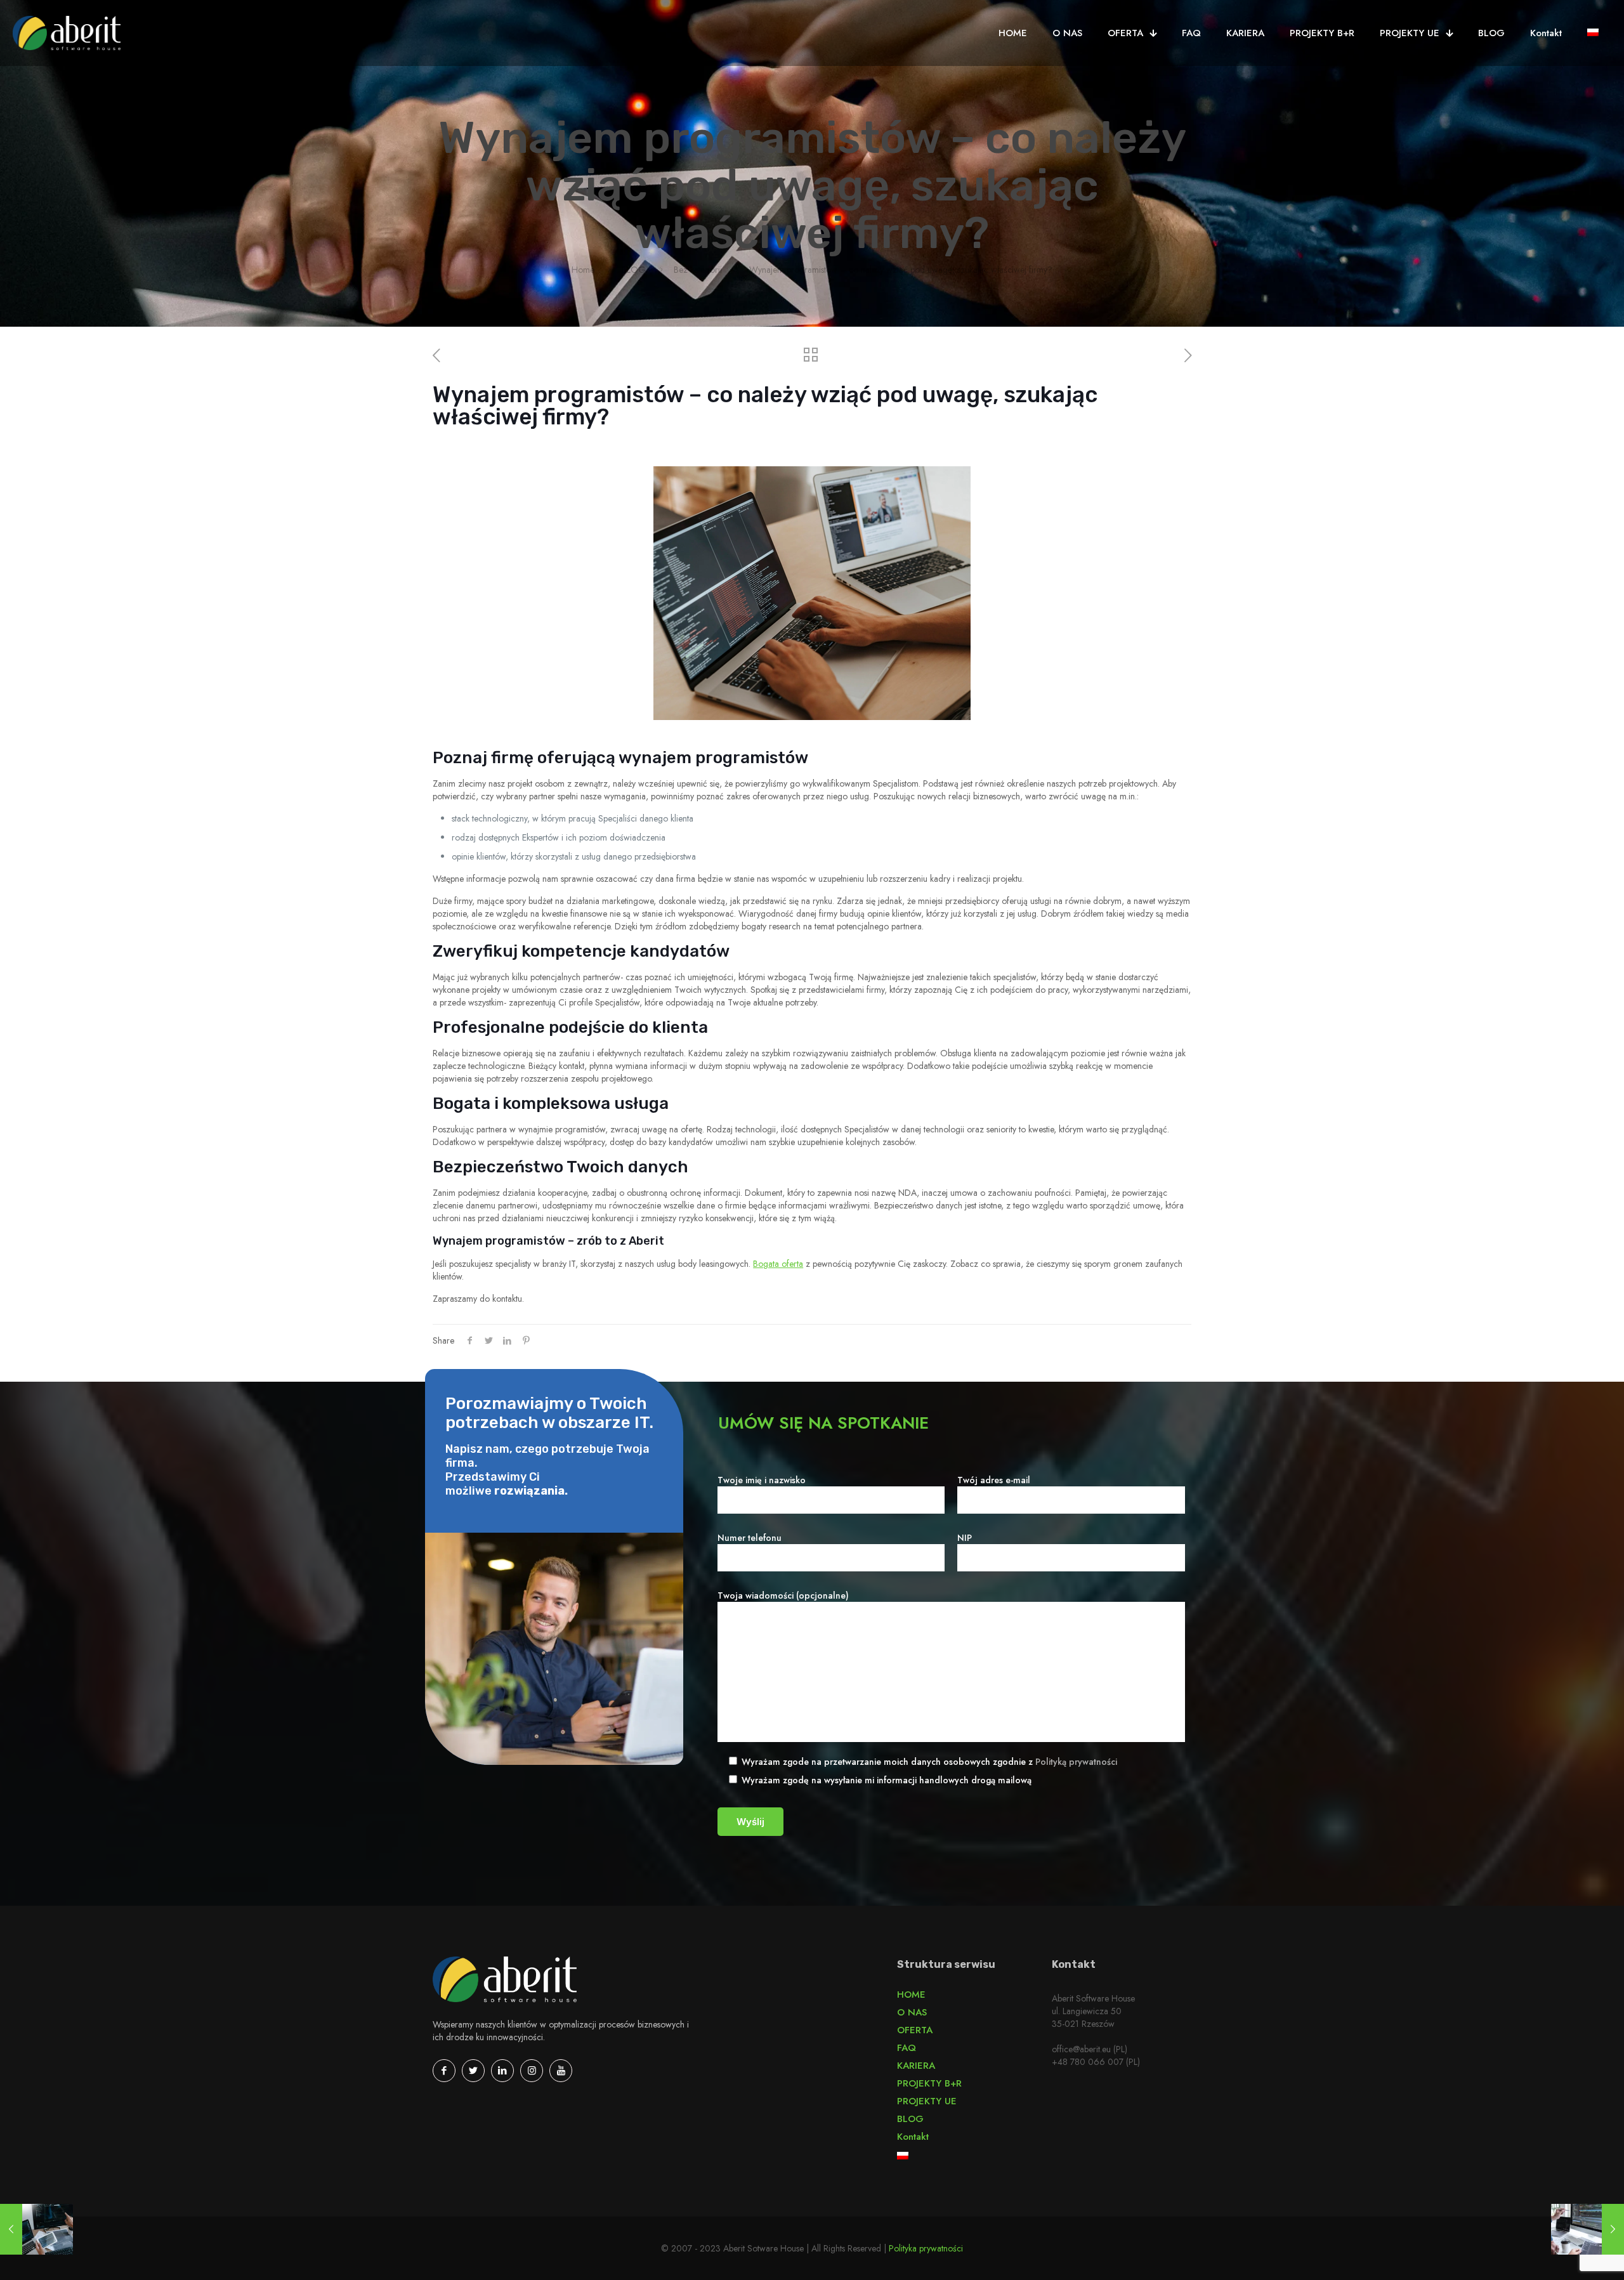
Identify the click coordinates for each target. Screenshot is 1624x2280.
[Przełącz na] (1593, 33)
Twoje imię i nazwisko (762, 1480)
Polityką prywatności (1076, 1762)
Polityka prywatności (926, 2248)
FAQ (907, 2048)
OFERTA (915, 2030)
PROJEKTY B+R (929, 2083)
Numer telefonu (750, 1538)
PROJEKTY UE (927, 2101)
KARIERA (916, 2066)
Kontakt (913, 2137)
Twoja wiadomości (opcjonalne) (783, 1595)
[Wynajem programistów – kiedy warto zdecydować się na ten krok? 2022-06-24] (36, 2229)
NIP (965, 1538)
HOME (911, 1995)
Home (583, 270)
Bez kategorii (698, 270)
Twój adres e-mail (994, 1480)
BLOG (634, 270)
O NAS (912, 2012)
